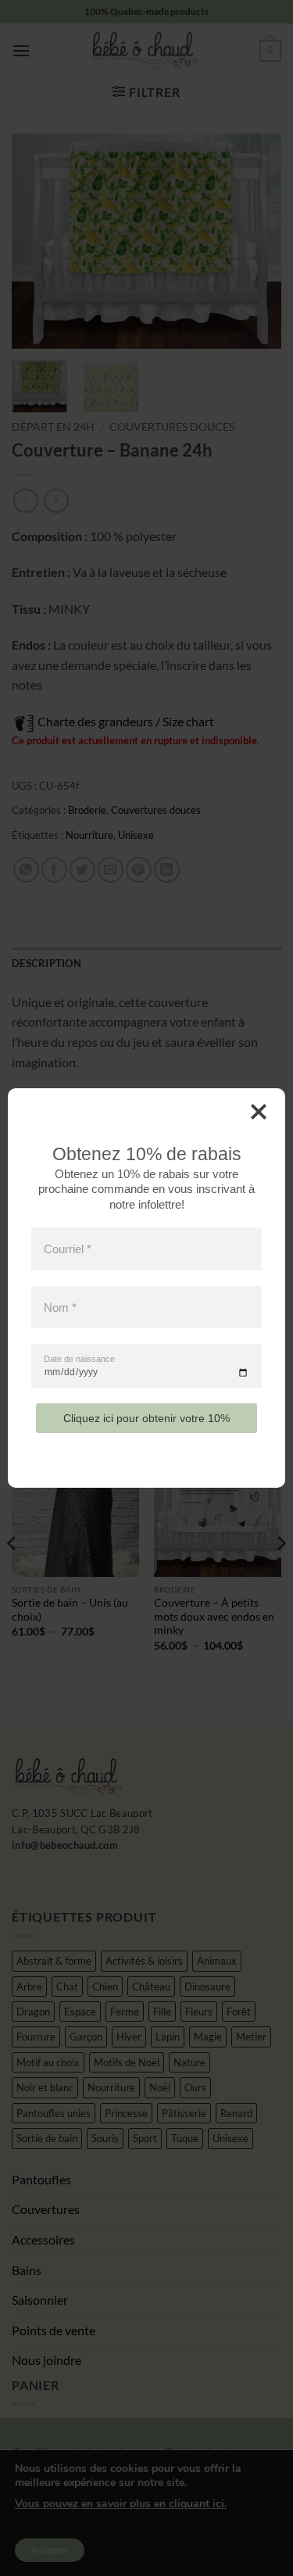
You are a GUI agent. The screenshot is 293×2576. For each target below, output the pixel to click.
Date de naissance (79, 1359)
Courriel (68, 1249)
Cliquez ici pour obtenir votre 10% (146, 1418)
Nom (60, 1307)
